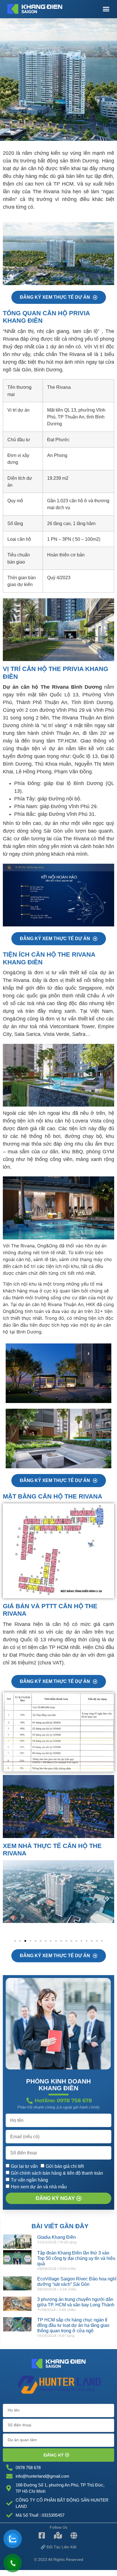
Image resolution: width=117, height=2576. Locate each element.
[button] (106, 9)
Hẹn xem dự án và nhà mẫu (39, 2187)
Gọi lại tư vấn (24, 2166)
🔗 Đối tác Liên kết (58, 2547)
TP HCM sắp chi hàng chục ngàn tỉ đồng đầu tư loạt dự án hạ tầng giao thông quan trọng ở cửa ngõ (73, 2325)
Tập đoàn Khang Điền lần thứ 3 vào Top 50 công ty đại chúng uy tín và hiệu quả (76, 2258)
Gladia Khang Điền (57, 2237)
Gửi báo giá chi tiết (65, 2166)
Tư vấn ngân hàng (29, 2180)
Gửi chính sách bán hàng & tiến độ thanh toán (57, 2173)
